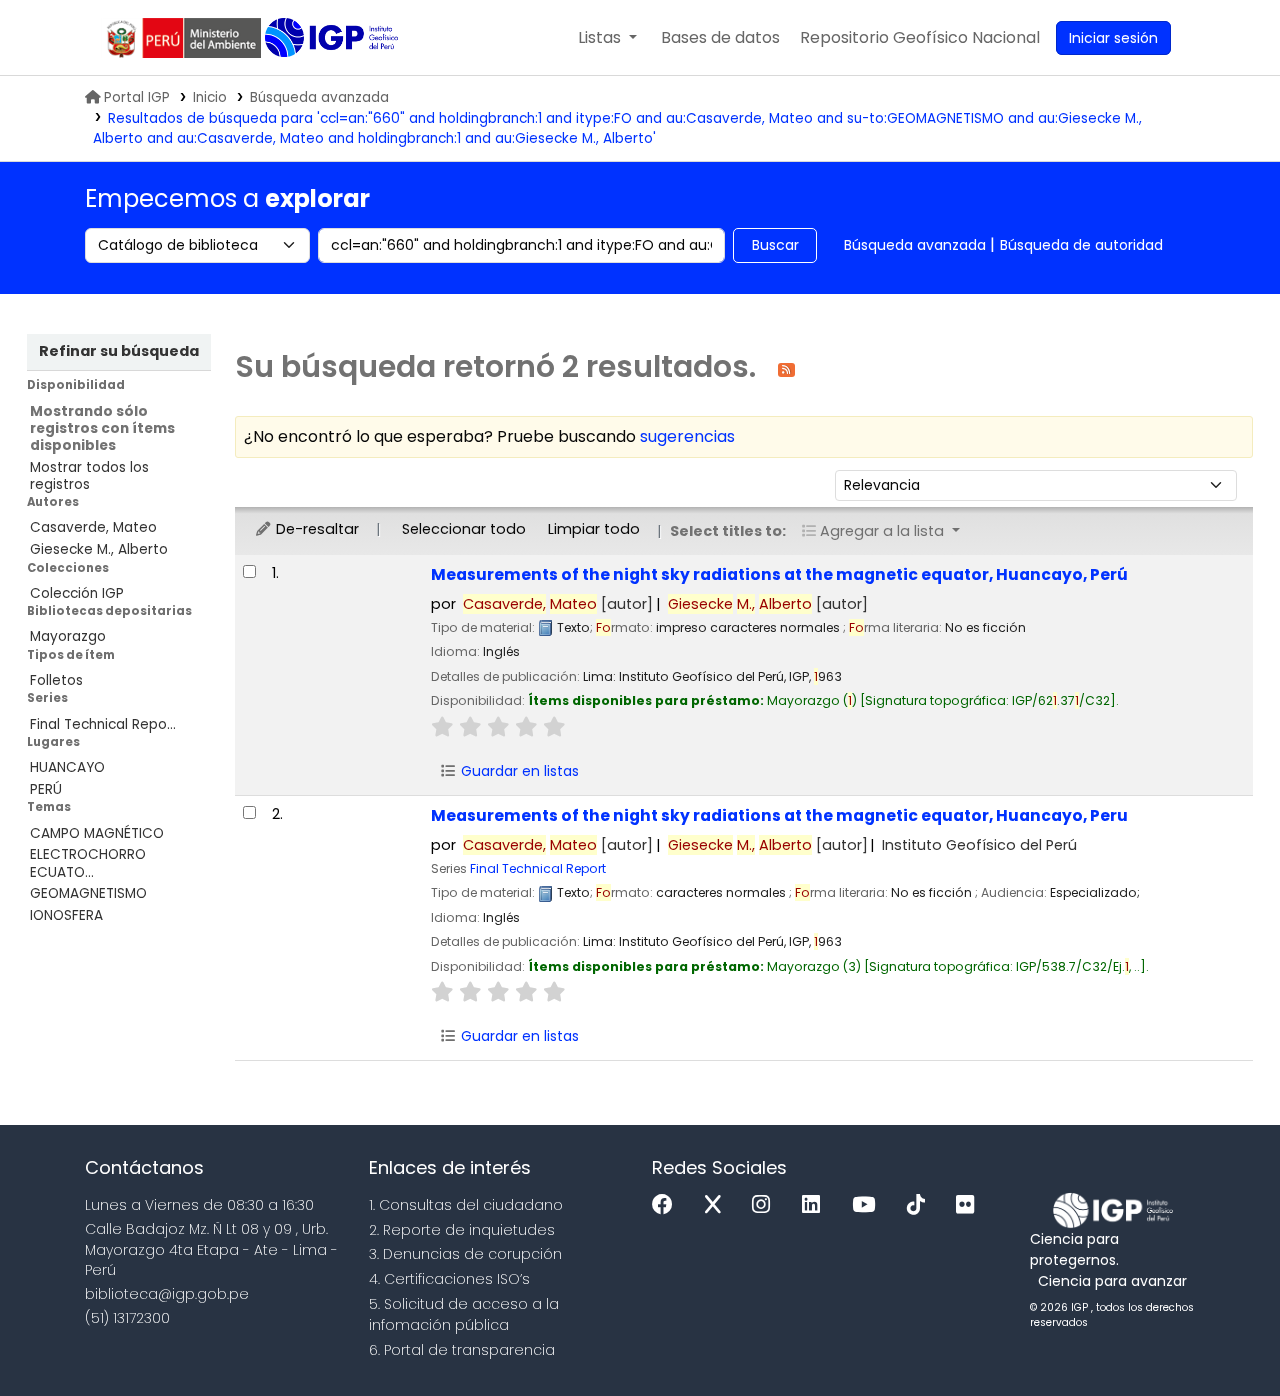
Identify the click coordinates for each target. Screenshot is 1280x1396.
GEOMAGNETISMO (88, 893)
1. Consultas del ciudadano (466, 1205)
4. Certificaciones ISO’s (449, 1279)
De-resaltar (315, 529)
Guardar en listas (518, 771)
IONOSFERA (66, 915)
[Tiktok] (921, 1205)
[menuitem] (920, 38)
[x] (718, 1205)
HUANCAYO (67, 767)
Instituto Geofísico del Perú (979, 845)
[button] (607, 38)
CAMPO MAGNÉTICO (97, 833)
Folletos (56, 680)
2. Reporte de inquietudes (462, 1230)
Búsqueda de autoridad (1081, 245)
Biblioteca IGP (333, 38)
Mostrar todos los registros (89, 476)
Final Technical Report (538, 868)
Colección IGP (77, 593)
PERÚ (46, 789)
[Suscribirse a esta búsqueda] (786, 368)
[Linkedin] (816, 1205)
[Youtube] (868, 1205)
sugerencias (687, 436)
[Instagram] (766, 1205)
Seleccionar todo (464, 529)
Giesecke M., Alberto (99, 549)
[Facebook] (667, 1205)
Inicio (210, 97)
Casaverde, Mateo (93, 527)
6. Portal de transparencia (462, 1350)
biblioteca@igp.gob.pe (167, 1294)
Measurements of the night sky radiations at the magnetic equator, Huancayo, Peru (779, 815)
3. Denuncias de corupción (465, 1254)
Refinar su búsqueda (119, 351)
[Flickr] (970, 1205)
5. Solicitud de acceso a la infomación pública (464, 1314)
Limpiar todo (594, 529)
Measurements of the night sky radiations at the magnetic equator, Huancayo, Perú (779, 574)
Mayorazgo (68, 636)
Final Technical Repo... (103, 724)
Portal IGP (137, 97)
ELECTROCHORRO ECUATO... (88, 863)
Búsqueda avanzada (319, 97)
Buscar (775, 245)
